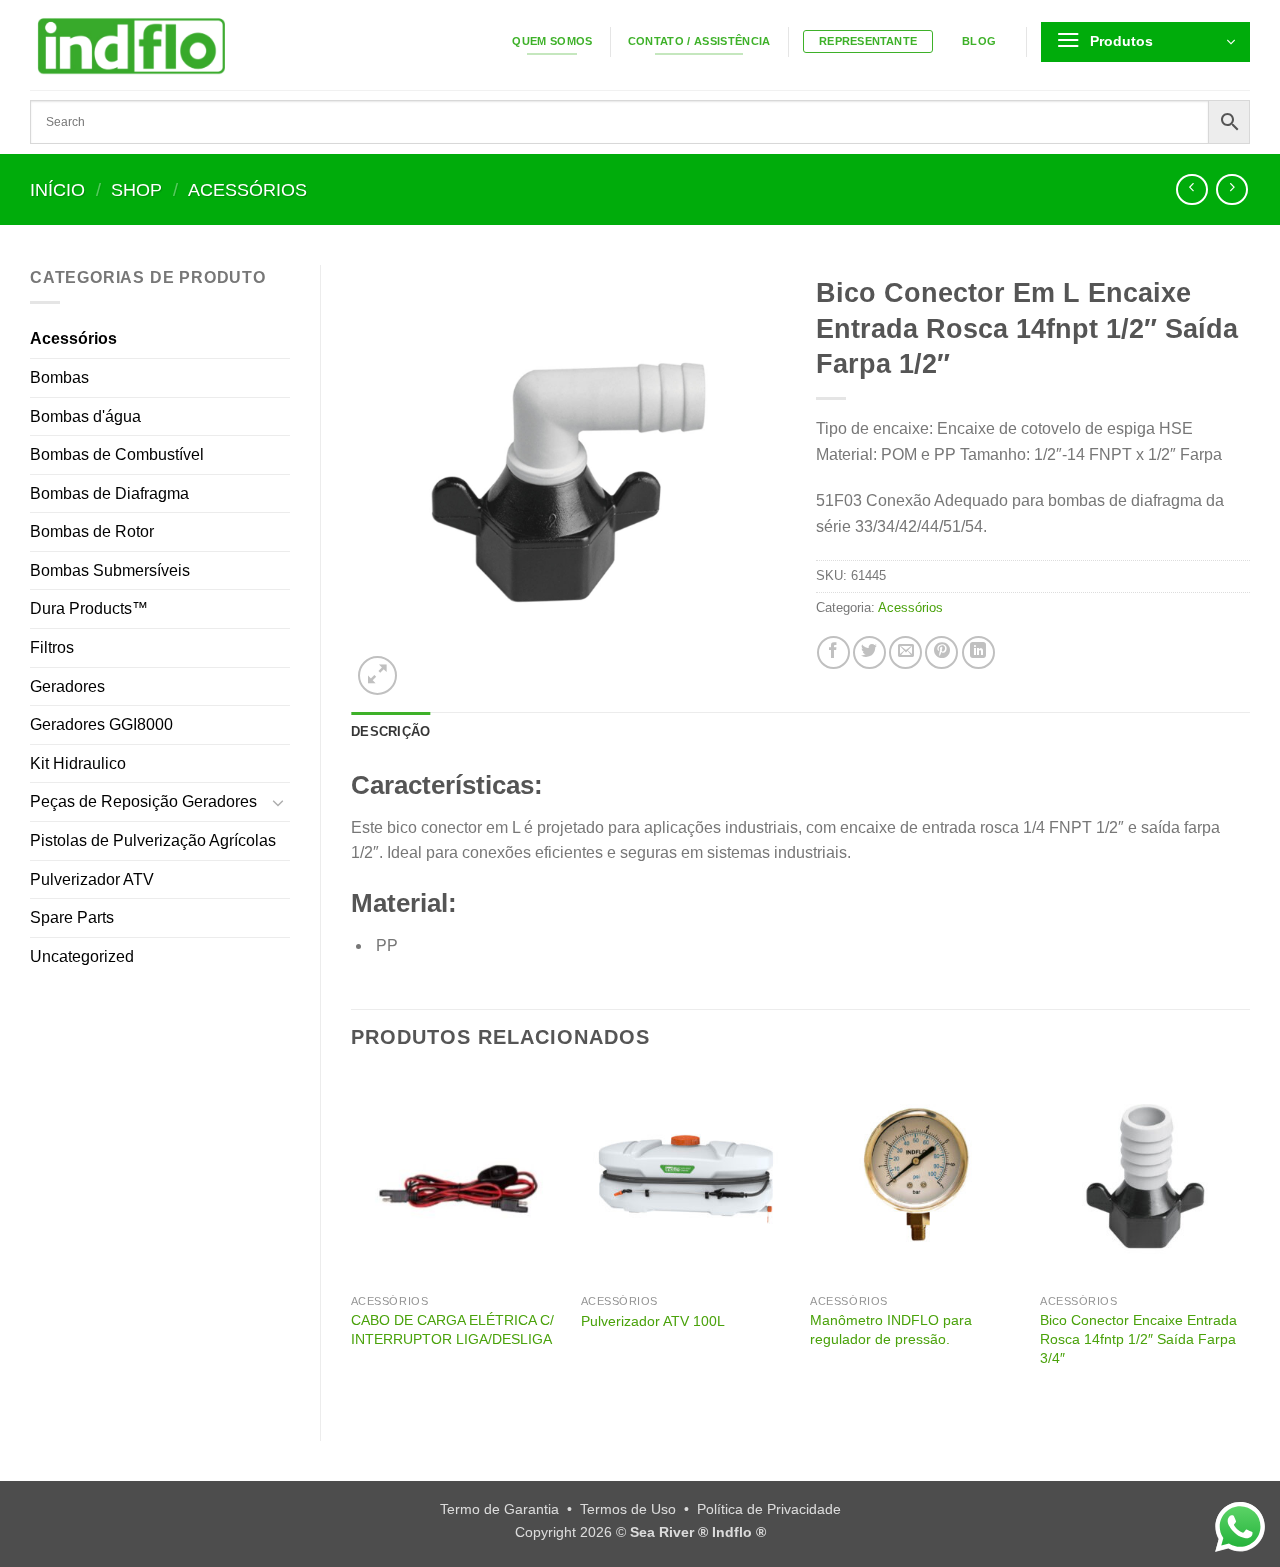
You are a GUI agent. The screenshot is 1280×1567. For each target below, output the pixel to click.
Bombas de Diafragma (109, 493)
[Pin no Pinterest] (941, 652)
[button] (1145, 42)
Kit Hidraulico (78, 763)
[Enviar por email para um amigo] (905, 652)
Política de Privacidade (769, 1509)
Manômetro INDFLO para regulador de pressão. (891, 1329)
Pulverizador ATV (92, 879)
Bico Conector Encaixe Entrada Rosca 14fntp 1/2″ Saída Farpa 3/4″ (1138, 1338)
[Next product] (1191, 189)
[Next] (1249, 1240)
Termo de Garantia (499, 1509)
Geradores (67, 686)
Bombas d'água (85, 416)
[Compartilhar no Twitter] (869, 652)
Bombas (59, 377)
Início (57, 189)
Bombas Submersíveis (110, 570)
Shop (136, 189)
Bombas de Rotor (92, 531)
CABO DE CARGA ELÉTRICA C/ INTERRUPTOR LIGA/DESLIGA (452, 1329)
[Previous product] (1231, 189)
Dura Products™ (89, 608)
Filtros (52, 647)
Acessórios (247, 189)
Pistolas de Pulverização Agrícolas (153, 840)
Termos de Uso (628, 1509)
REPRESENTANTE (868, 41)
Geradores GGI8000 (101, 724)
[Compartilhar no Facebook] (833, 652)
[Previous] (352, 1240)
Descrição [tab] (390, 731)
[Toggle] (278, 802)
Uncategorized (82, 956)
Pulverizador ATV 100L (653, 1321)
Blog (979, 41)
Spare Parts (72, 917)
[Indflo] (210, 45)
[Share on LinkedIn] (978, 652)
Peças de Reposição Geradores (143, 801)
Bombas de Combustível (117, 454)
